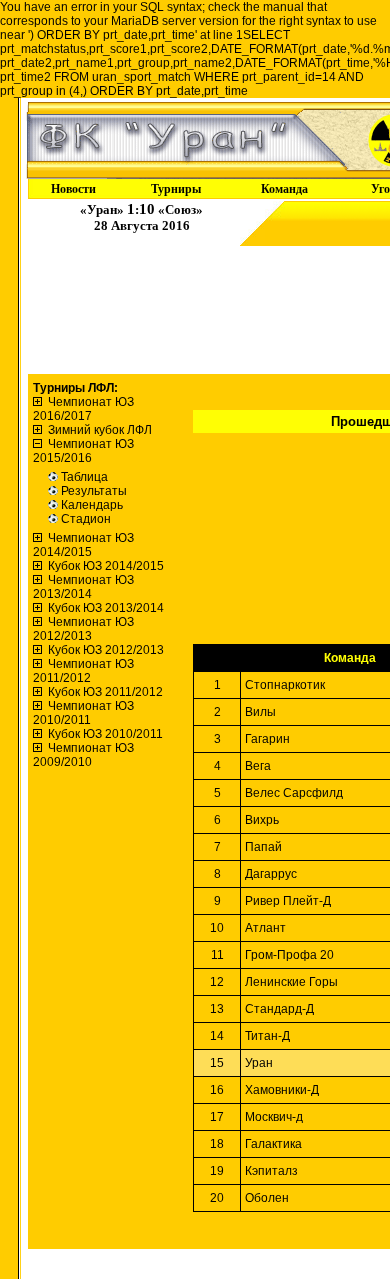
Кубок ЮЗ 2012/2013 (106, 650)
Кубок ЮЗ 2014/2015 (106, 566)
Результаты (94, 491)
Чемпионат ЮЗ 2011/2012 (83, 671)
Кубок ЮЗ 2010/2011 (105, 734)
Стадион (86, 519)
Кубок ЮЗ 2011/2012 (105, 692)
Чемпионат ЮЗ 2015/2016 (83, 451)
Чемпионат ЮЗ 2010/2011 (83, 713)
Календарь (92, 505)
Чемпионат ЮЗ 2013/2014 (83, 587)
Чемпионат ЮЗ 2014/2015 (83, 545)
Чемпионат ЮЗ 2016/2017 (83, 409)
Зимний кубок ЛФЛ (100, 430)
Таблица (84, 477)
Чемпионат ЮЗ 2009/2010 (83, 755)
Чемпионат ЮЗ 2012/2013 (83, 629)
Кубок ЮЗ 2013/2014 (106, 608)
